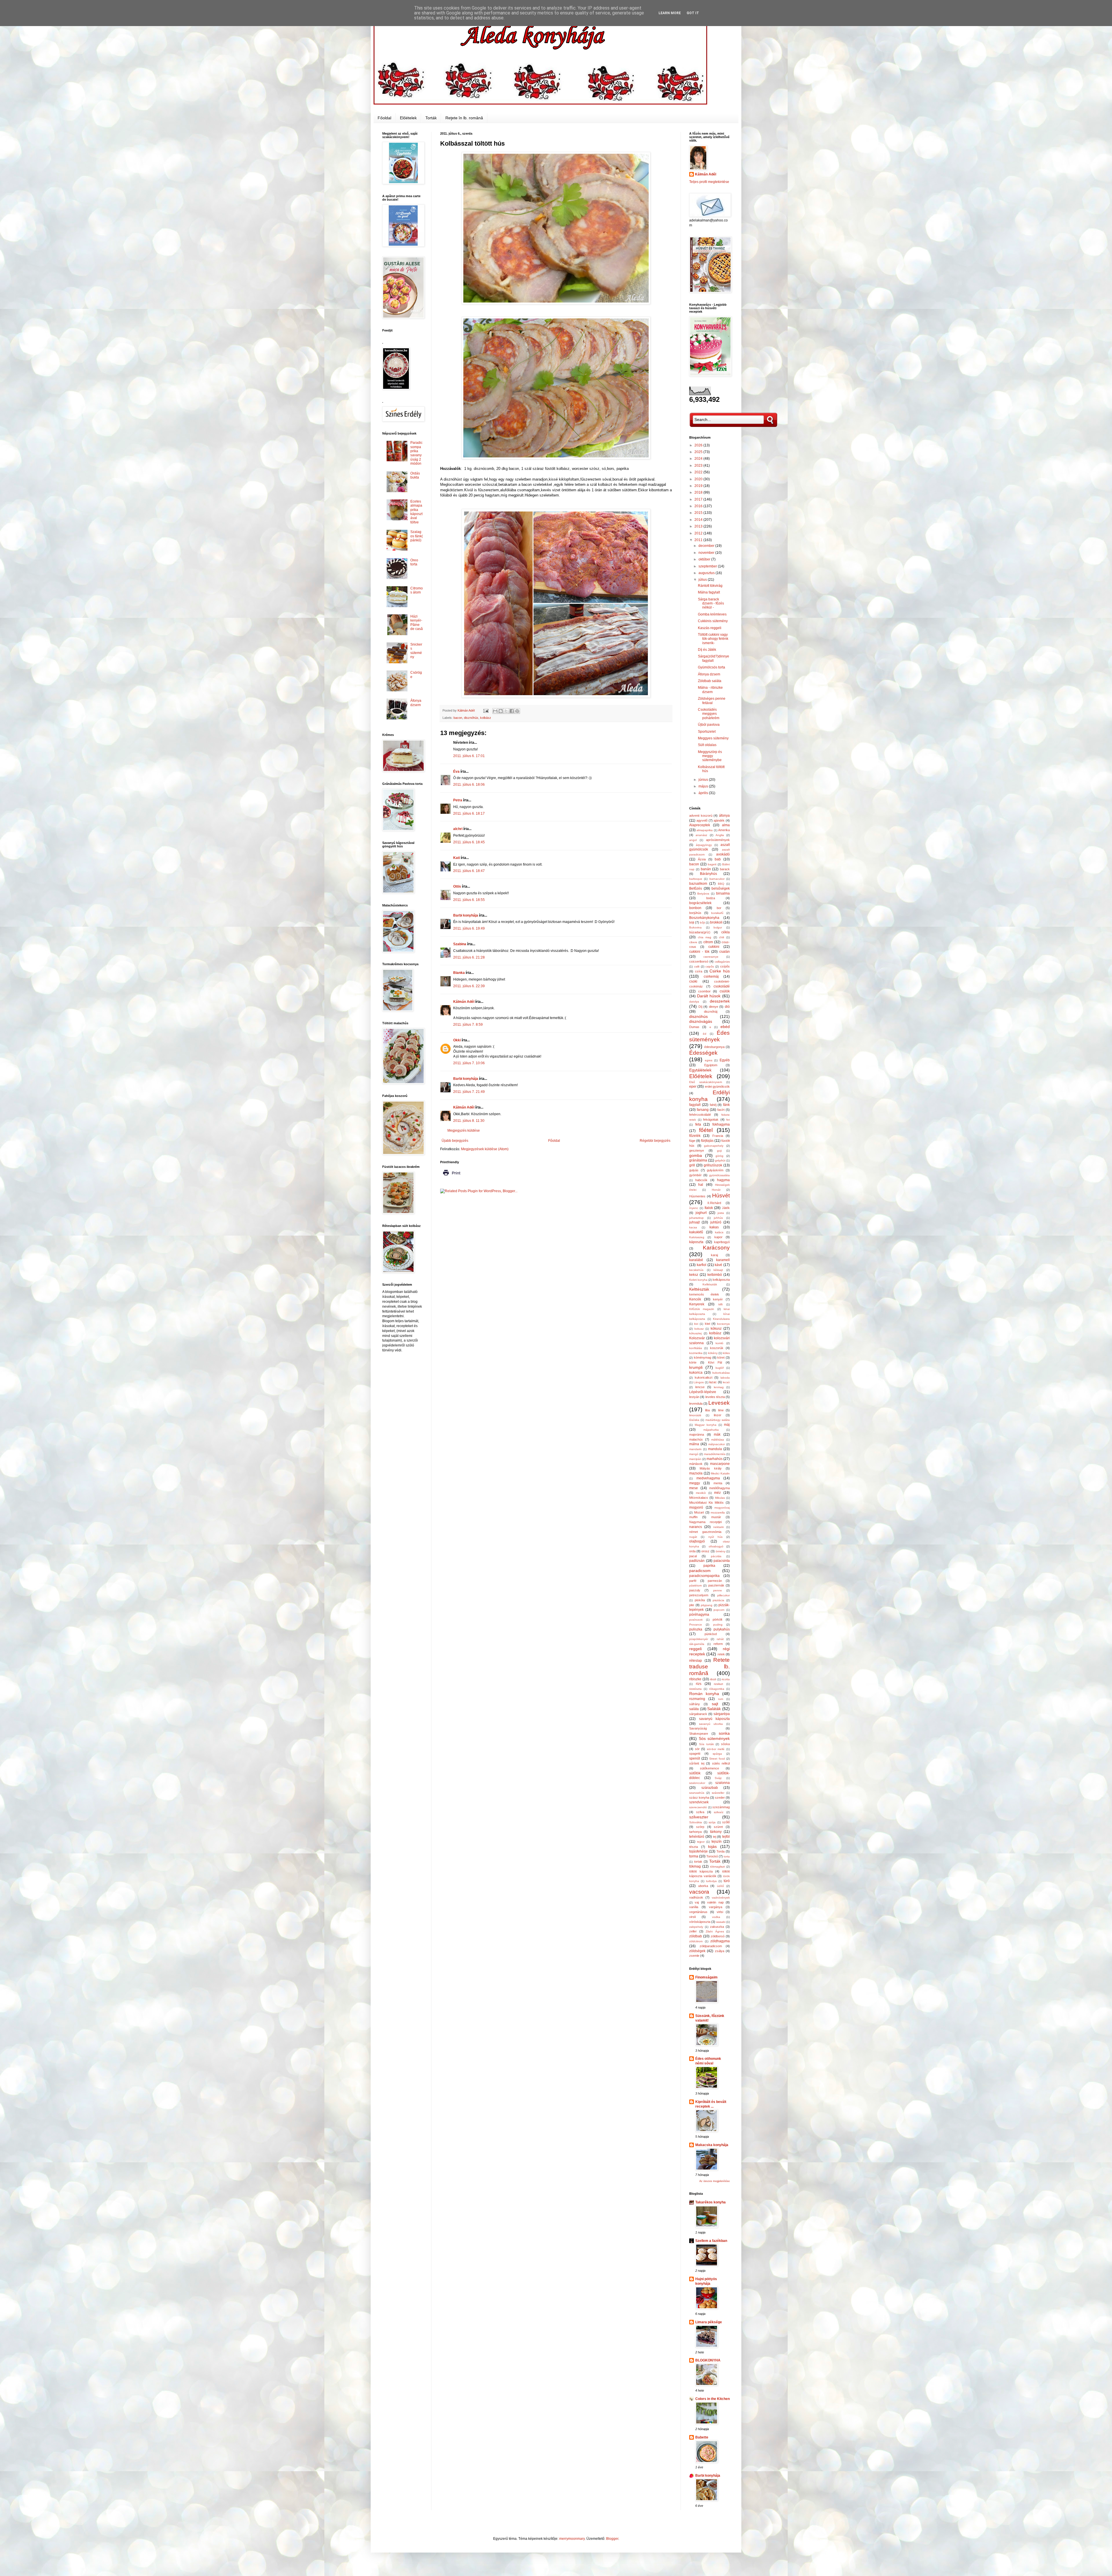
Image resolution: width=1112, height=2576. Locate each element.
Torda (720, 1851)
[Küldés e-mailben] (495, 711)
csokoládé (722, 986)
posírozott (696, 1620)
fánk (726, 1105)
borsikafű (717, 913)
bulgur (718, 927)
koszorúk (717, 1348)
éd (705, 1034)
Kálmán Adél (464, 1002)
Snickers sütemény (416, 651)
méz (717, 1493)
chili (721, 937)
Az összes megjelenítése (715, 2181)
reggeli (695, 1649)
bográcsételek (700, 903)
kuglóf (720, 1368)
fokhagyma (721, 1124)
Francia (718, 1136)
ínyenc (694, 1208)
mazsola (696, 1473)
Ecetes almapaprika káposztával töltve (416, 512)
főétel (706, 1130)
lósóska (694, 1420)
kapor (718, 1237)
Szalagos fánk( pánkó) (417, 536)
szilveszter (699, 1817)
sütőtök (695, 1773)
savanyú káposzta (715, 1719)
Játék (726, 1208)
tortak (698, 1862)
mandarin (695, 1449)
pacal (693, 1556)
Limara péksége (709, 2322)
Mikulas (720, 1498)
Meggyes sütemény (713, 738)
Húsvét (721, 1196)
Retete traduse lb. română (709, 1667)
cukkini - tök (699, 952)
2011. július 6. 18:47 (469, 871)
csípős (725, 966)
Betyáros (703, 894)
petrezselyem (699, 1595)
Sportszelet (707, 732)
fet (728, 1120)
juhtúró (716, 1222)
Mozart (699, 1512)
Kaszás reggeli (710, 628)
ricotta (726, 1679)
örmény (720, 1551)
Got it (693, 13)
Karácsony (716, 1248)
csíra (699, 971)
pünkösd (711, 1634)
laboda (725, 1378)
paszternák (716, 1585)
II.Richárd (714, 1203)
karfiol (702, 1265)
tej (715, 1837)
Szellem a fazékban (711, 2241)
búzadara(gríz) (700, 932)
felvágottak (711, 1120)
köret (721, 1357)
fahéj (713, 1105)
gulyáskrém (715, 1170)
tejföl (726, 1837)
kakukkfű (696, 1232)
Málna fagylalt (709, 592)
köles (726, 1353)
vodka (716, 1917)
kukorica (696, 1373)
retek (721, 1654)
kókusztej (695, 1333)
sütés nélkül (721, 1763)
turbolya (711, 1881)
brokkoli (716, 922)
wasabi (721, 1922)
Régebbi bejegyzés (655, 1141)
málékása (718, 1440)
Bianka (459, 973)
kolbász (486, 718)
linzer (718, 1415)
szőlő (726, 1822)
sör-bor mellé (716, 1749)
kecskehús (696, 1270)
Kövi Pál (715, 1362)
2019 (699, 486)
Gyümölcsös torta (712, 667)
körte (693, 1362)
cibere (693, 942)
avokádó (723, 854)
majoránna (697, 1434)
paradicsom (700, 1571)
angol (693, 840)
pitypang (707, 1605)
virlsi (720, 1912)
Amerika (724, 830)
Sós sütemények (714, 1738)
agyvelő (702, 820)
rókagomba (717, 1689)
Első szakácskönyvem (706, 1082)
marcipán (695, 1459)
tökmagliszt (717, 1867)
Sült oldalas (707, 745)
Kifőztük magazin (702, 1309)
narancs (696, 1527)
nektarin (719, 1527)
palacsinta (722, 1561)
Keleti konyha (698, 1280)
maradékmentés (715, 1454)
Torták (431, 118)
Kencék (695, 1299)
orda (692, 1551)
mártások (696, 1464)
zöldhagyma (720, 1941)
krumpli (696, 1367)
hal (701, 1185)
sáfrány (695, 1704)
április (704, 793)
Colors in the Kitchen (713, 2399)
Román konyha (704, 1694)
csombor (704, 991)
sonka (724, 1733)
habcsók (701, 1180)
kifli (720, 1304)
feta (698, 1124)
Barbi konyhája (466, 915)
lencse (700, 1387)
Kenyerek (697, 1304)
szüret (718, 1827)
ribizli (713, 1679)
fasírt (721, 1110)
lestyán (694, 1397)
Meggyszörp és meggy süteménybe (710, 756)
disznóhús (471, 718)
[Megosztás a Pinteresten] (517, 711)
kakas (714, 1227)
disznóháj (711, 1012)
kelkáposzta (721, 1280)
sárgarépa (722, 1714)
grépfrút (720, 1160)
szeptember (708, 566)
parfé (693, 1581)
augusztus (707, 573)
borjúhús (695, 913)
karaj (714, 1255)
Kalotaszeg (697, 1237)
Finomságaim (706, 1977)
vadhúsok (696, 1897)
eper (693, 1087)
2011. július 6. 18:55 (469, 900)
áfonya (724, 816)
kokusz (699, 1329)
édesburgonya (714, 1047)
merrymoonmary (572, 2539)
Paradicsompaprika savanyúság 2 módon (416, 453)
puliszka (696, 1629)
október (705, 559)
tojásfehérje (698, 1851)
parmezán (715, 1581)
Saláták (714, 1709)
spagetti (695, 1754)
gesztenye (697, 1150)
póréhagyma (699, 1615)
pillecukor (724, 1595)
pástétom (695, 1585)
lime (721, 1410)
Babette (702, 2437)
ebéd (725, 1027)
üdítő (720, 1886)
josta (721, 1213)
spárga (717, 1754)
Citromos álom (417, 590)
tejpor (701, 1842)
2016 (699, 506)
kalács (719, 1232)
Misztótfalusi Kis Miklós (706, 1503)
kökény (713, 1353)
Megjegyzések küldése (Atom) (485, 1149)
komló (719, 1343)
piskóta (700, 1600)
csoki (693, 981)
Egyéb (725, 1060)
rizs (699, 1684)
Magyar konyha (706, 1425)
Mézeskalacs (699, 1498)
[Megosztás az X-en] (506, 711)
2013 (699, 526)
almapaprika (705, 830)
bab (718, 859)
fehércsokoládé (700, 1115)
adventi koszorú (701, 816)
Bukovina (695, 927)
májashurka (711, 1430)
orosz (705, 1551)
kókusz (716, 1329)
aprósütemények (718, 840)
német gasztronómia (705, 1532)
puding (718, 1625)
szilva (700, 1812)
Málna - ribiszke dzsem (710, 690)
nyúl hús (715, 1537)
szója (712, 1822)
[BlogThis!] (501, 711)
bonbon (695, 908)
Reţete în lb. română (464, 118)
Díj (700, 1007)
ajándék (719, 820)
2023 (699, 466)
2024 (699, 459)
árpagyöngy (704, 845)
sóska (725, 1744)
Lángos (699, 1382)
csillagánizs (722, 962)
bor (719, 908)
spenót (695, 1758)
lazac (713, 1382)
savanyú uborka (711, 1724)
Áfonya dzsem (416, 703)
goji (719, 1151)
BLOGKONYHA (708, 2360)
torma (694, 1856)
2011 (699, 540)
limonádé (695, 1415)
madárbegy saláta (718, 1420)
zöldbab (696, 1936)
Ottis (457, 886)
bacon (458, 718)
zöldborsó (718, 1936)
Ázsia (702, 859)
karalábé (696, 1260)
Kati (457, 858)
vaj (697, 1902)
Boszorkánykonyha (704, 918)
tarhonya (695, 1832)
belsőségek (721, 888)
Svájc (718, 1778)
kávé (718, 1265)
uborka (703, 1886)
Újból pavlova (709, 725)
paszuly (695, 1590)
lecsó (726, 1382)
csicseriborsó (699, 961)
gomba (696, 1155)
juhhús (718, 1218)
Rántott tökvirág (710, 586)
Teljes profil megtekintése (709, 182)
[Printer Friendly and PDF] (451, 1177)
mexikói (701, 1493)
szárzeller (718, 1793)
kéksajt (718, 1270)
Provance (696, 1625)
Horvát (716, 1190)
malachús (696, 1439)
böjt (692, 922)
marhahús (715, 1459)
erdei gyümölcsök (717, 1087)
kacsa (693, 1227)
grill (692, 1165)
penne (718, 1590)
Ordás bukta (415, 475)
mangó (694, 1454)
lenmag (719, 1387)
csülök (725, 991)
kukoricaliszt (704, 1377)
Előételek (408, 118)
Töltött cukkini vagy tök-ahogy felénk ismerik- (713, 639)
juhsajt (694, 1222)
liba (707, 1410)
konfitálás (696, 1348)
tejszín (717, 1842)
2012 (699, 533)
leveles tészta (715, 1397)
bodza (711, 898)
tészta (694, 1847)
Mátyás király (711, 1468)
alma (726, 825)
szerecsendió (698, 1807)
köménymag (703, 1357)
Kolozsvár (697, 1338)
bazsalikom (698, 884)
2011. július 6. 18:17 (469, 814)
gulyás (694, 1170)
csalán (725, 952)
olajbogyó (697, 1541)
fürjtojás (707, 1141)
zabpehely (696, 1927)
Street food (717, 1759)
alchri (458, 829)
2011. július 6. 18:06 (469, 785)
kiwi (707, 1324)
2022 (699, 472)
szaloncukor (697, 1783)
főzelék (695, 1136)
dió (727, 1007)
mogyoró (696, 1507)
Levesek (719, 1403)
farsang (703, 1110)
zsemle (694, 1956)
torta (727, 1856)
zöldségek (697, 1951)
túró (727, 1881)
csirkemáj (711, 976)
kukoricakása (721, 1373)
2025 (699, 452)
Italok (709, 1208)
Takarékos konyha (710, 2202)
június (704, 780)
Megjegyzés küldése (464, 1131)
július (703, 580)
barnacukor (717, 879)
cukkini (714, 947)
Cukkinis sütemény (713, 621)
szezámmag (721, 1807)
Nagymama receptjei (705, 1522)
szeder (720, 1798)
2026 (699, 445)
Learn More (670, 13)
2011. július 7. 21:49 (469, 1092)
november (707, 553)
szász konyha (699, 1798)
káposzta (696, 1242)
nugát (693, 1537)
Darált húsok (709, 996)
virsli (692, 1917)
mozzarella (718, 1513)
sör (697, 1749)
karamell (723, 1260)
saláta (694, 1709)
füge (692, 1141)
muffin (693, 1517)
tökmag (695, 1866)
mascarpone (720, 1464)
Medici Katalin (720, 1473)
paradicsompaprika (704, 1576)
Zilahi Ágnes (715, 1931)
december (707, 546)
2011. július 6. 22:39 (469, 986)
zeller (693, 1931)
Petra (458, 800)
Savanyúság (698, 1728)
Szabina (460, 944)
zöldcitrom (696, 1941)
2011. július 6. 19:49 (469, 928)
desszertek (720, 1001)
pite (692, 1605)
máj (727, 1425)
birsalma (723, 893)
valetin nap (715, 1902)
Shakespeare (699, 1734)
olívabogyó (716, 1546)
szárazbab (710, 1788)
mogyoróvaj (722, 1508)
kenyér (718, 1299)
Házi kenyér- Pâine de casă (417, 623)
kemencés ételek (704, 1294)
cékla (726, 932)
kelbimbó (715, 1275)
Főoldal (384, 118)
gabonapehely (714, 1146)
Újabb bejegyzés (455, 1141)
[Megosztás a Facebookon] (512, 711)
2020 (699, 479)
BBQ (721, 884)
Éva (456, 772)
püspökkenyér (699, 1639)
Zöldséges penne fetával (712, 701)
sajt (715, 1704)
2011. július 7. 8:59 (468, 1025)
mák (717, 1434)
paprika (709, 1566)
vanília (694, 1907)
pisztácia (718, 1600)
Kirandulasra (721, 1319)
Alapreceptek (700, 825)
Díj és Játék (707, 650)
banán (706, 869)
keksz (694, 1275)
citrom (708, 942)
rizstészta (695, 1689)
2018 (699, 492)
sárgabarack (698, 1714)
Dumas (694, 1027)
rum (721, 1699)
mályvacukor (717, 1444)
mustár (716, 1517)
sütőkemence (709, 1768)
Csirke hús (720, 971)
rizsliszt (718, 1684)
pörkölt (717, 1619)
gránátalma (698, 1160)
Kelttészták (699, 1289)
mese (694, 1488)
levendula (696, 1404)
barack (725, 869)
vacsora (699, 1892)
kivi (696, 1324)
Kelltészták (710, 1284)
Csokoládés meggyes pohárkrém (709, 714)
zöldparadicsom (711, 1946)
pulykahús (722, 1629)
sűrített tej (697, 1763)
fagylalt (695, 1105)
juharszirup (696, 1218)
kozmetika (696, 1353)
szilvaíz (719, 1812)
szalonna (723, 1783)
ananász (701, 835)
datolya (694, 1002)
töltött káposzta (701, 1871)
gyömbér (695, 1175)
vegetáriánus (698, 1912)
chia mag (705, 937)
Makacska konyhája (712, 2145)
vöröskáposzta (700, 1922)
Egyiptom (711, 1065)
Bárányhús (708, 874)
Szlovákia (696, 1822)
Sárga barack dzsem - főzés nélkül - (711, 603)
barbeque (696, 879)
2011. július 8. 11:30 (469, 1121)
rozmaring (697, 1699)
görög (719, 1156)
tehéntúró (697, 1837)
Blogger (612, 2539)
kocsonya (723, 1324)
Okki (457, 1040)
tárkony (716, 1832)
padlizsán (697, 1561)
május (704, 786)
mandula (715, 1449)
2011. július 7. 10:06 (469, 1063)
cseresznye (711, 957)
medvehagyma (708, 1478)
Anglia (720, 835)
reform (718, 1644)
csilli (697, 967)
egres (709, 1060)
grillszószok (713, 1165)
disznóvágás (701, 1021)
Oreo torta (414, 562)
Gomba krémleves (712, 614)
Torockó (712, 1856)
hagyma (723, 1180)
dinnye (714, 1007)
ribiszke (695, 1679)
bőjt (702, 923)
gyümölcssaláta (719, 1175)
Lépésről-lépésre (703, 1392)
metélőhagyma (719, 1488)
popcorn (719, 1610)
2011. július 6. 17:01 (469, 756)
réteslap (696, 1661)
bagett (712, 864)
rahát (720, 1639)
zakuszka (717, 1927)
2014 (699, 520)
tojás (712, 1846)
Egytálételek (700, 1070)
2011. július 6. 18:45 (469, 842)
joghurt (701, 1213)
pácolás (716, 1556)
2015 (699, 513)
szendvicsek (699, 1802)
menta (718, 1483)
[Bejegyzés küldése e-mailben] (486, 710)
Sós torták (706, 1744)
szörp (700, 1827)
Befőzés (696, 888)
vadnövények (721, 1898)
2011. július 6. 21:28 (469, 957)
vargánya (716, 1907)
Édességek (703, 1053)
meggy (695, 1483)
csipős (710, 967)
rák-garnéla (697, 1644)
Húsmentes (697, 1196)
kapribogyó (722, 1242)
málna (694, 1444)
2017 (699, 499)
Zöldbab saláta (710, 681)
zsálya (720, 1951)
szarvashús (697, 1793)
